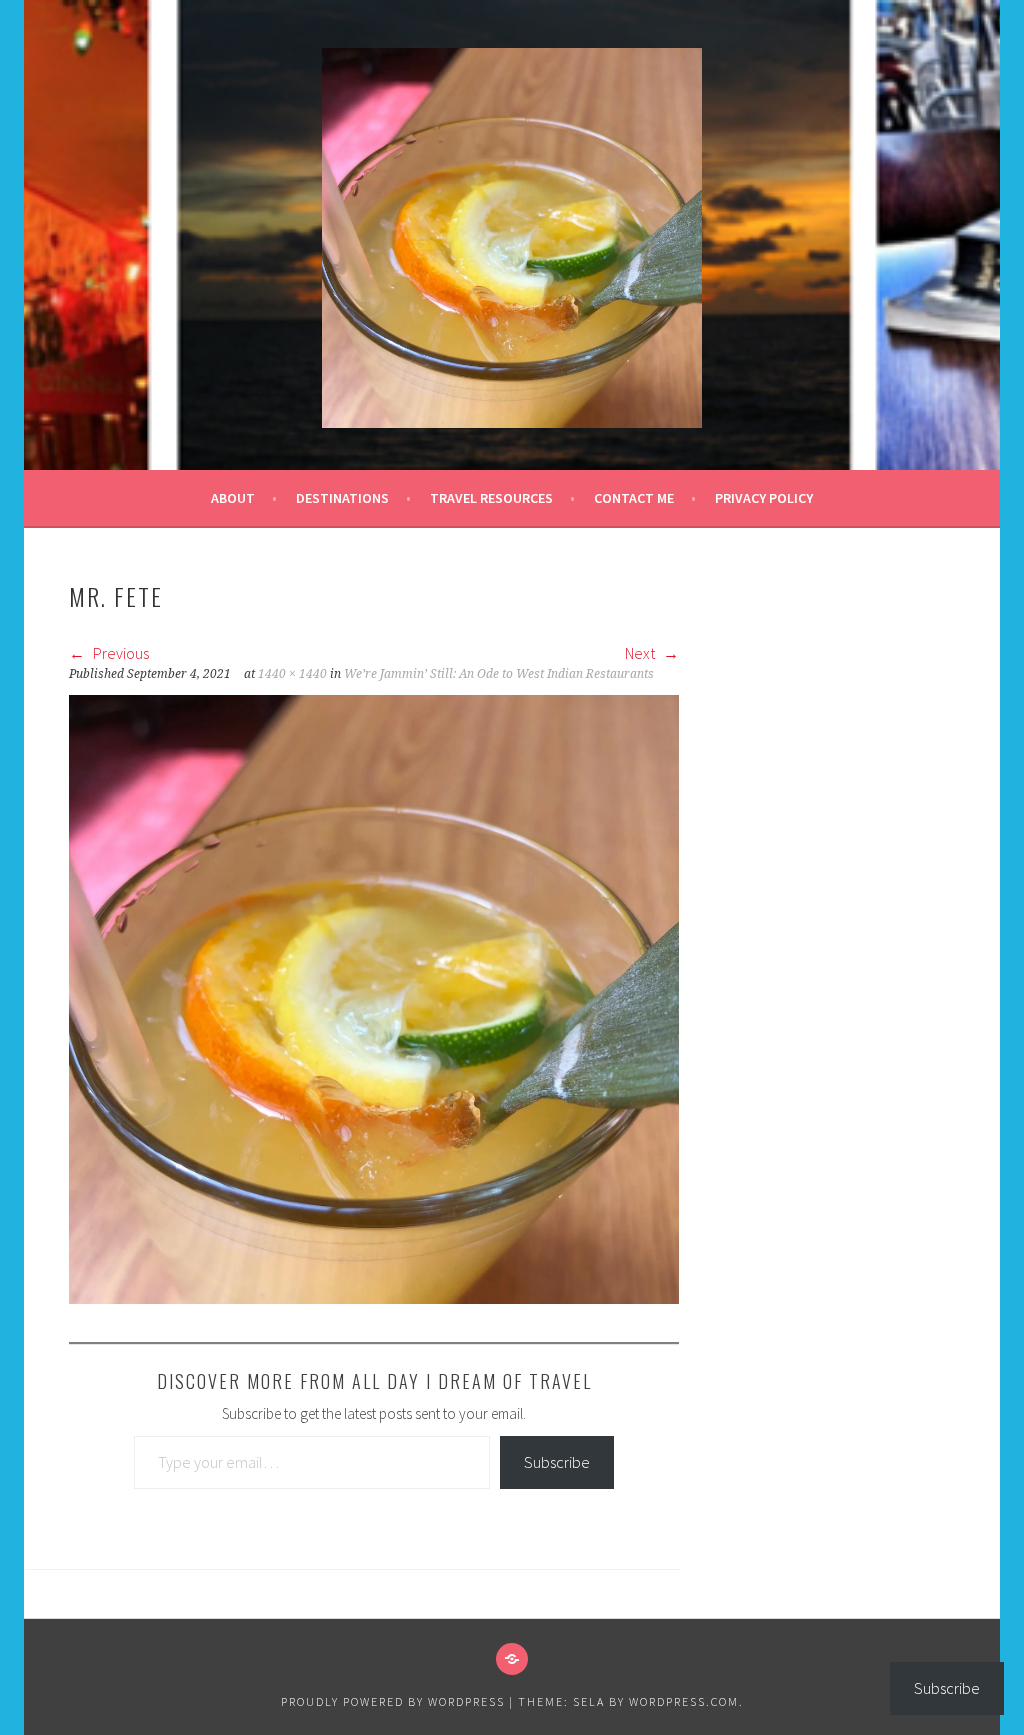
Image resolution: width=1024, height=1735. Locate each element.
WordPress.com (684, 1701)
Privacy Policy (764, 498)
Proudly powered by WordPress (393, 1701)
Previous (119, 653)
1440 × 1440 (292, 674)
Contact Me (634, 498)
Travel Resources (491, 498)
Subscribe (557, 1462)
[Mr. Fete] (374, 1298)
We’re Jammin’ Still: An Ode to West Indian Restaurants (499, 674)
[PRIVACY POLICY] (512, 1659)
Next (641, 653)
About (233, 498)
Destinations (342, 498)
